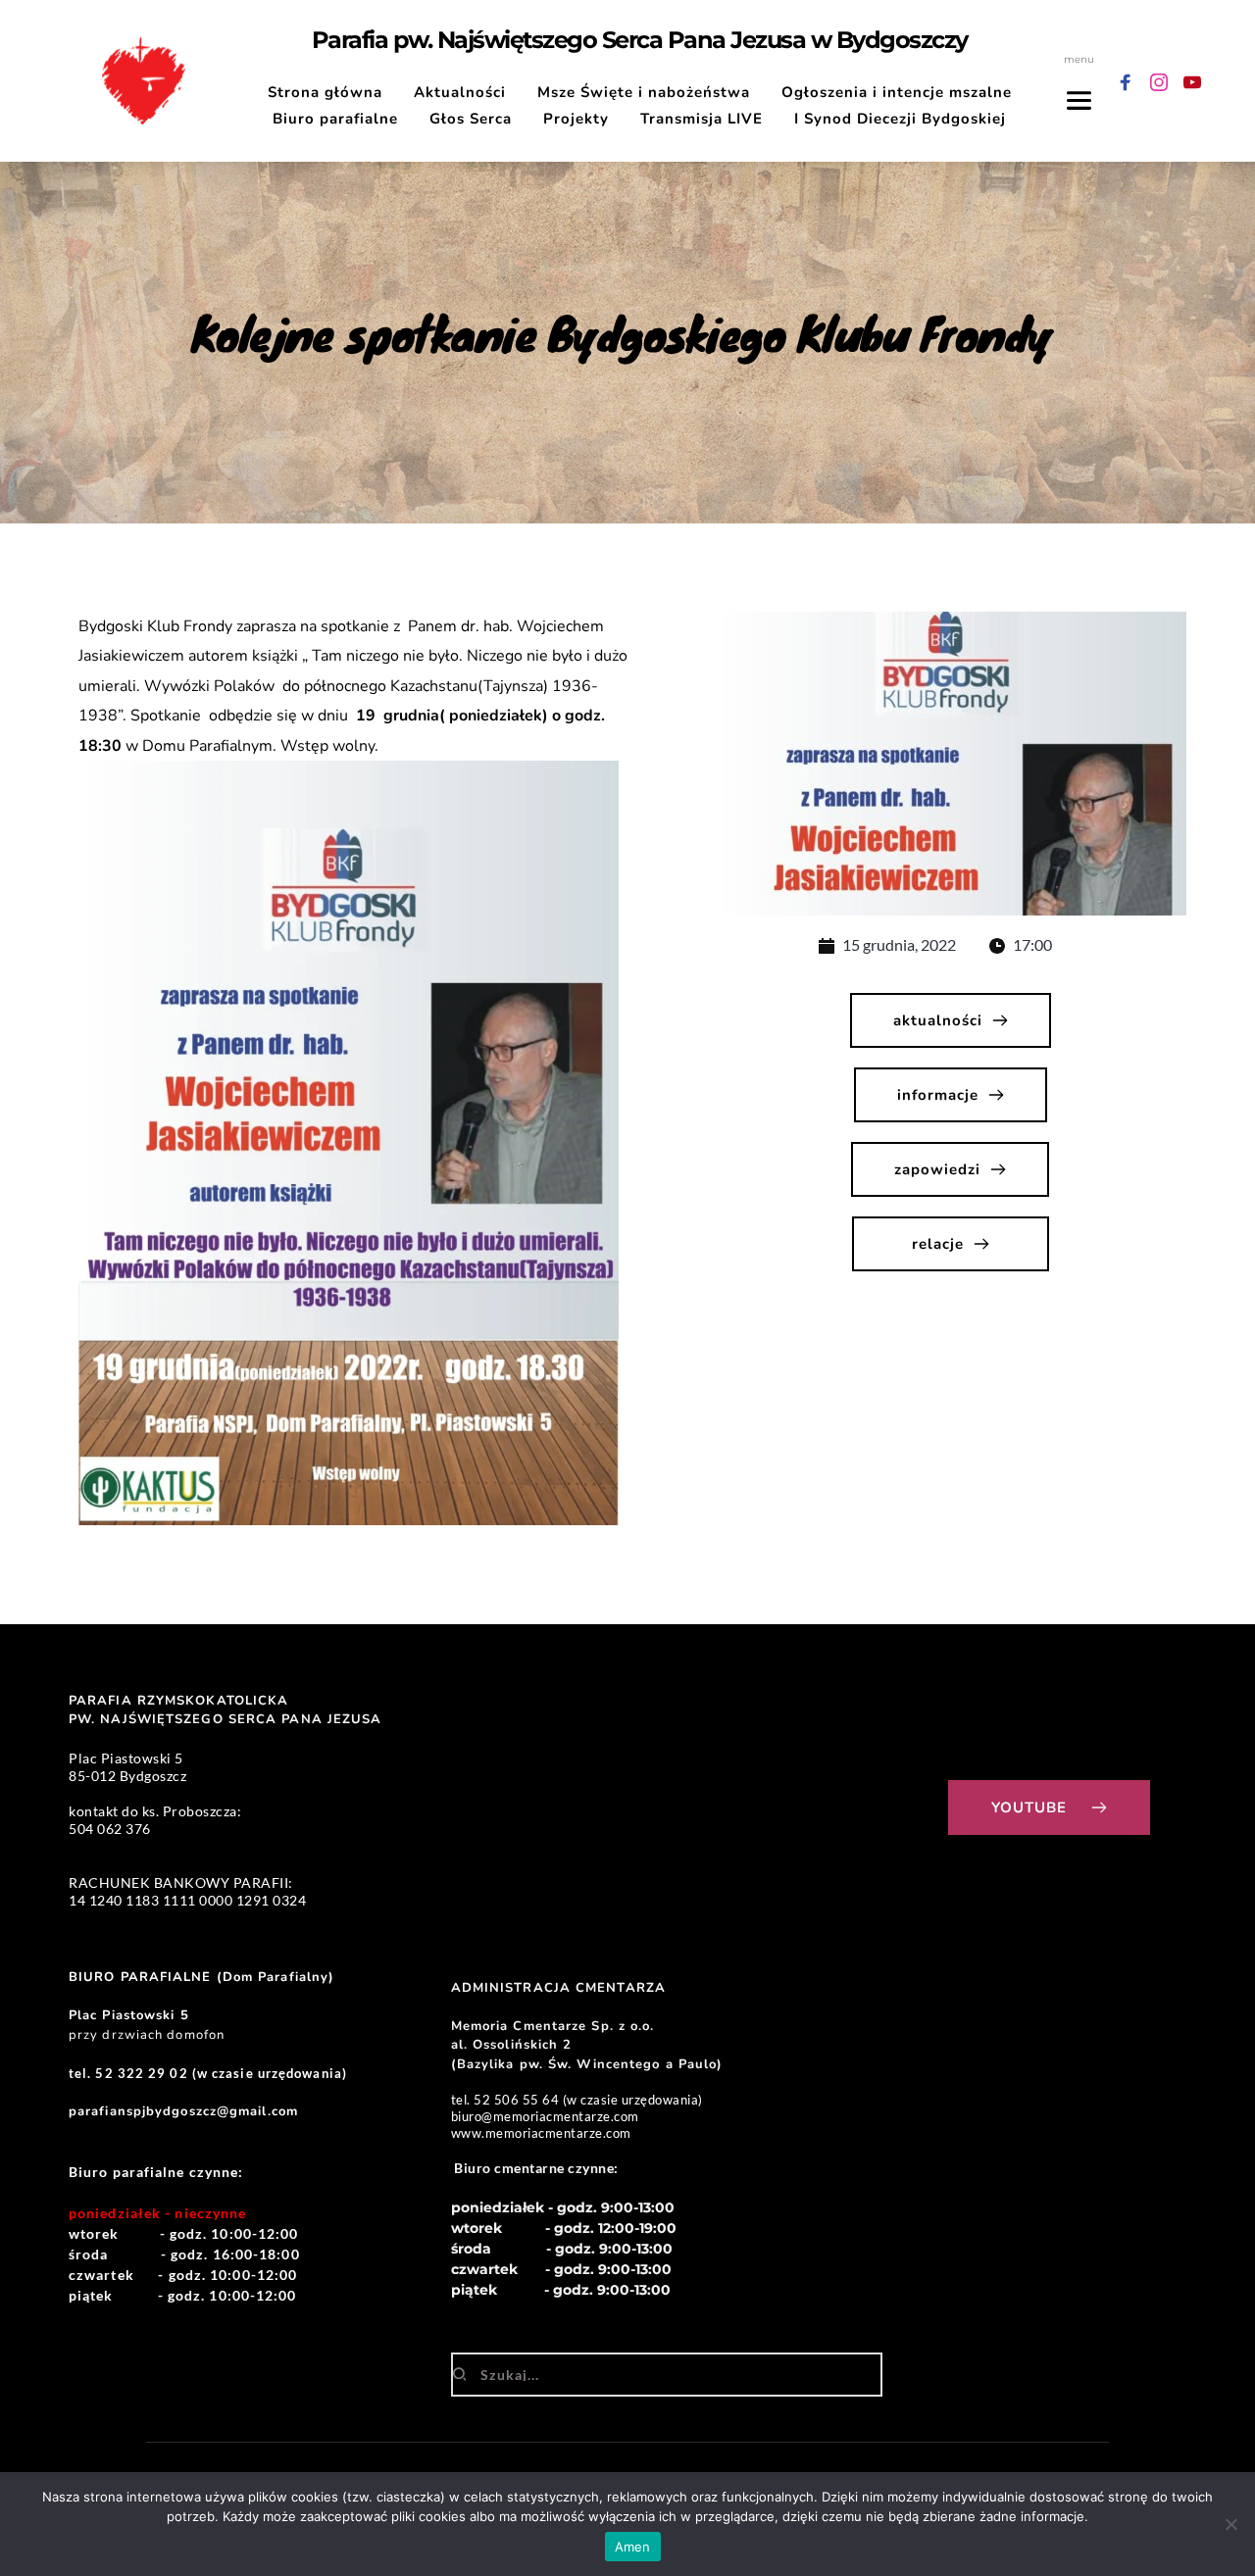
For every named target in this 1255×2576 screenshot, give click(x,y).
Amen (633, 2547)
